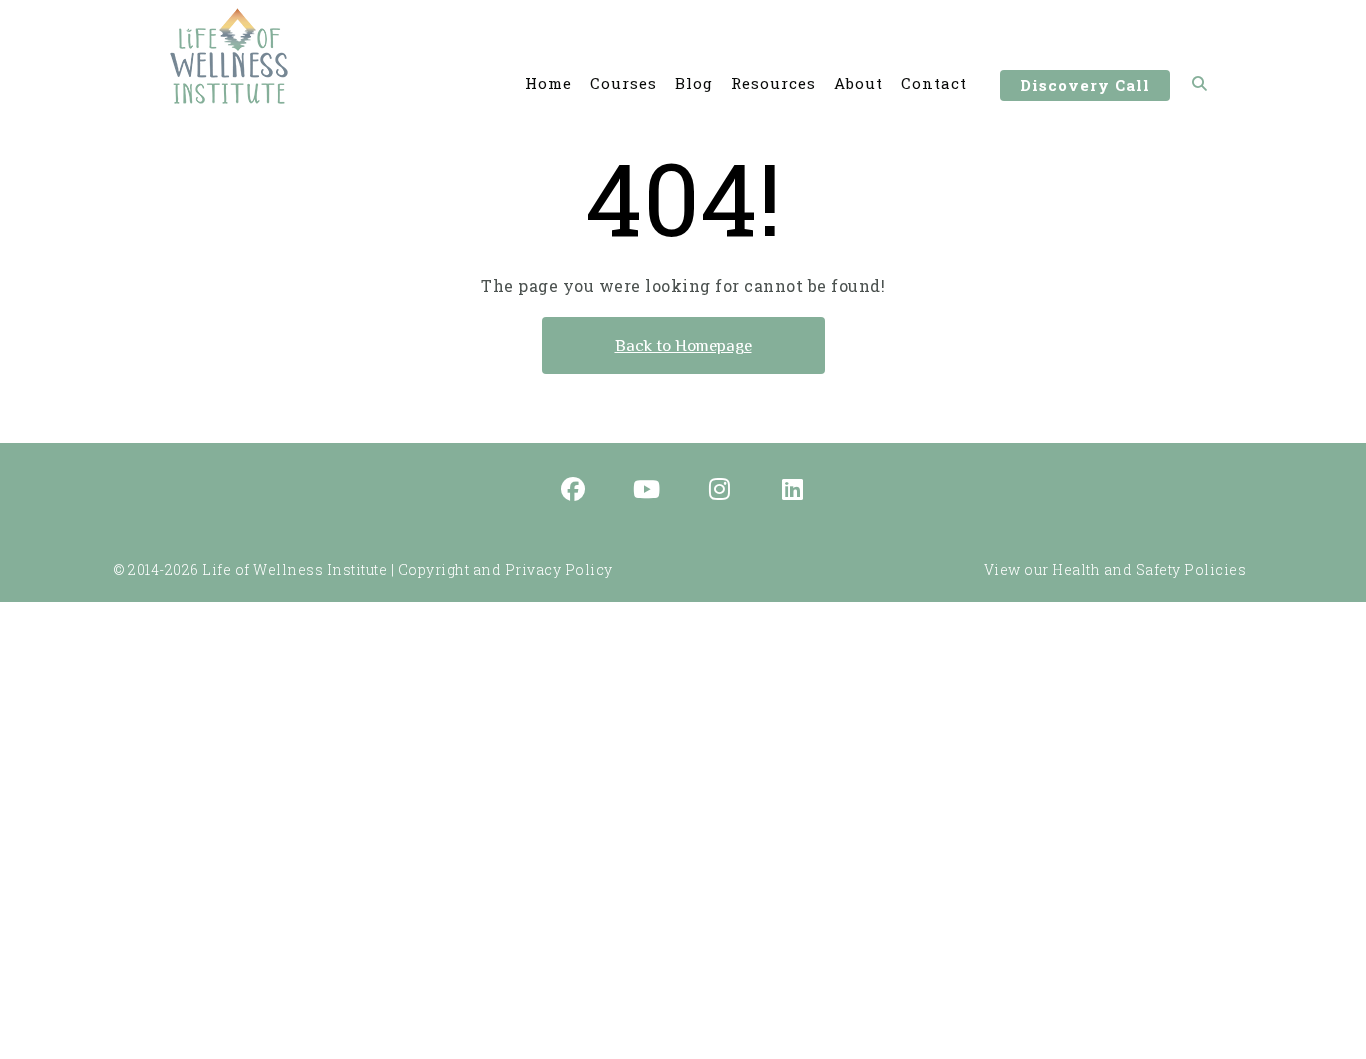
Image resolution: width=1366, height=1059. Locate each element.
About (858, 83)
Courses (623, 83)
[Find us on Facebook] (574, 491)
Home (548, 83)
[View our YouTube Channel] (647, 491)
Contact (934, 83)
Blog (694, 83)
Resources (773, 83)
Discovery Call (1085, 85)
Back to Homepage (683, 345)
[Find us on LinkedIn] (793, 491)
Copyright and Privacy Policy (505, 569)
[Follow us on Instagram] (720, 491)
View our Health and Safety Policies (1115, 569)
